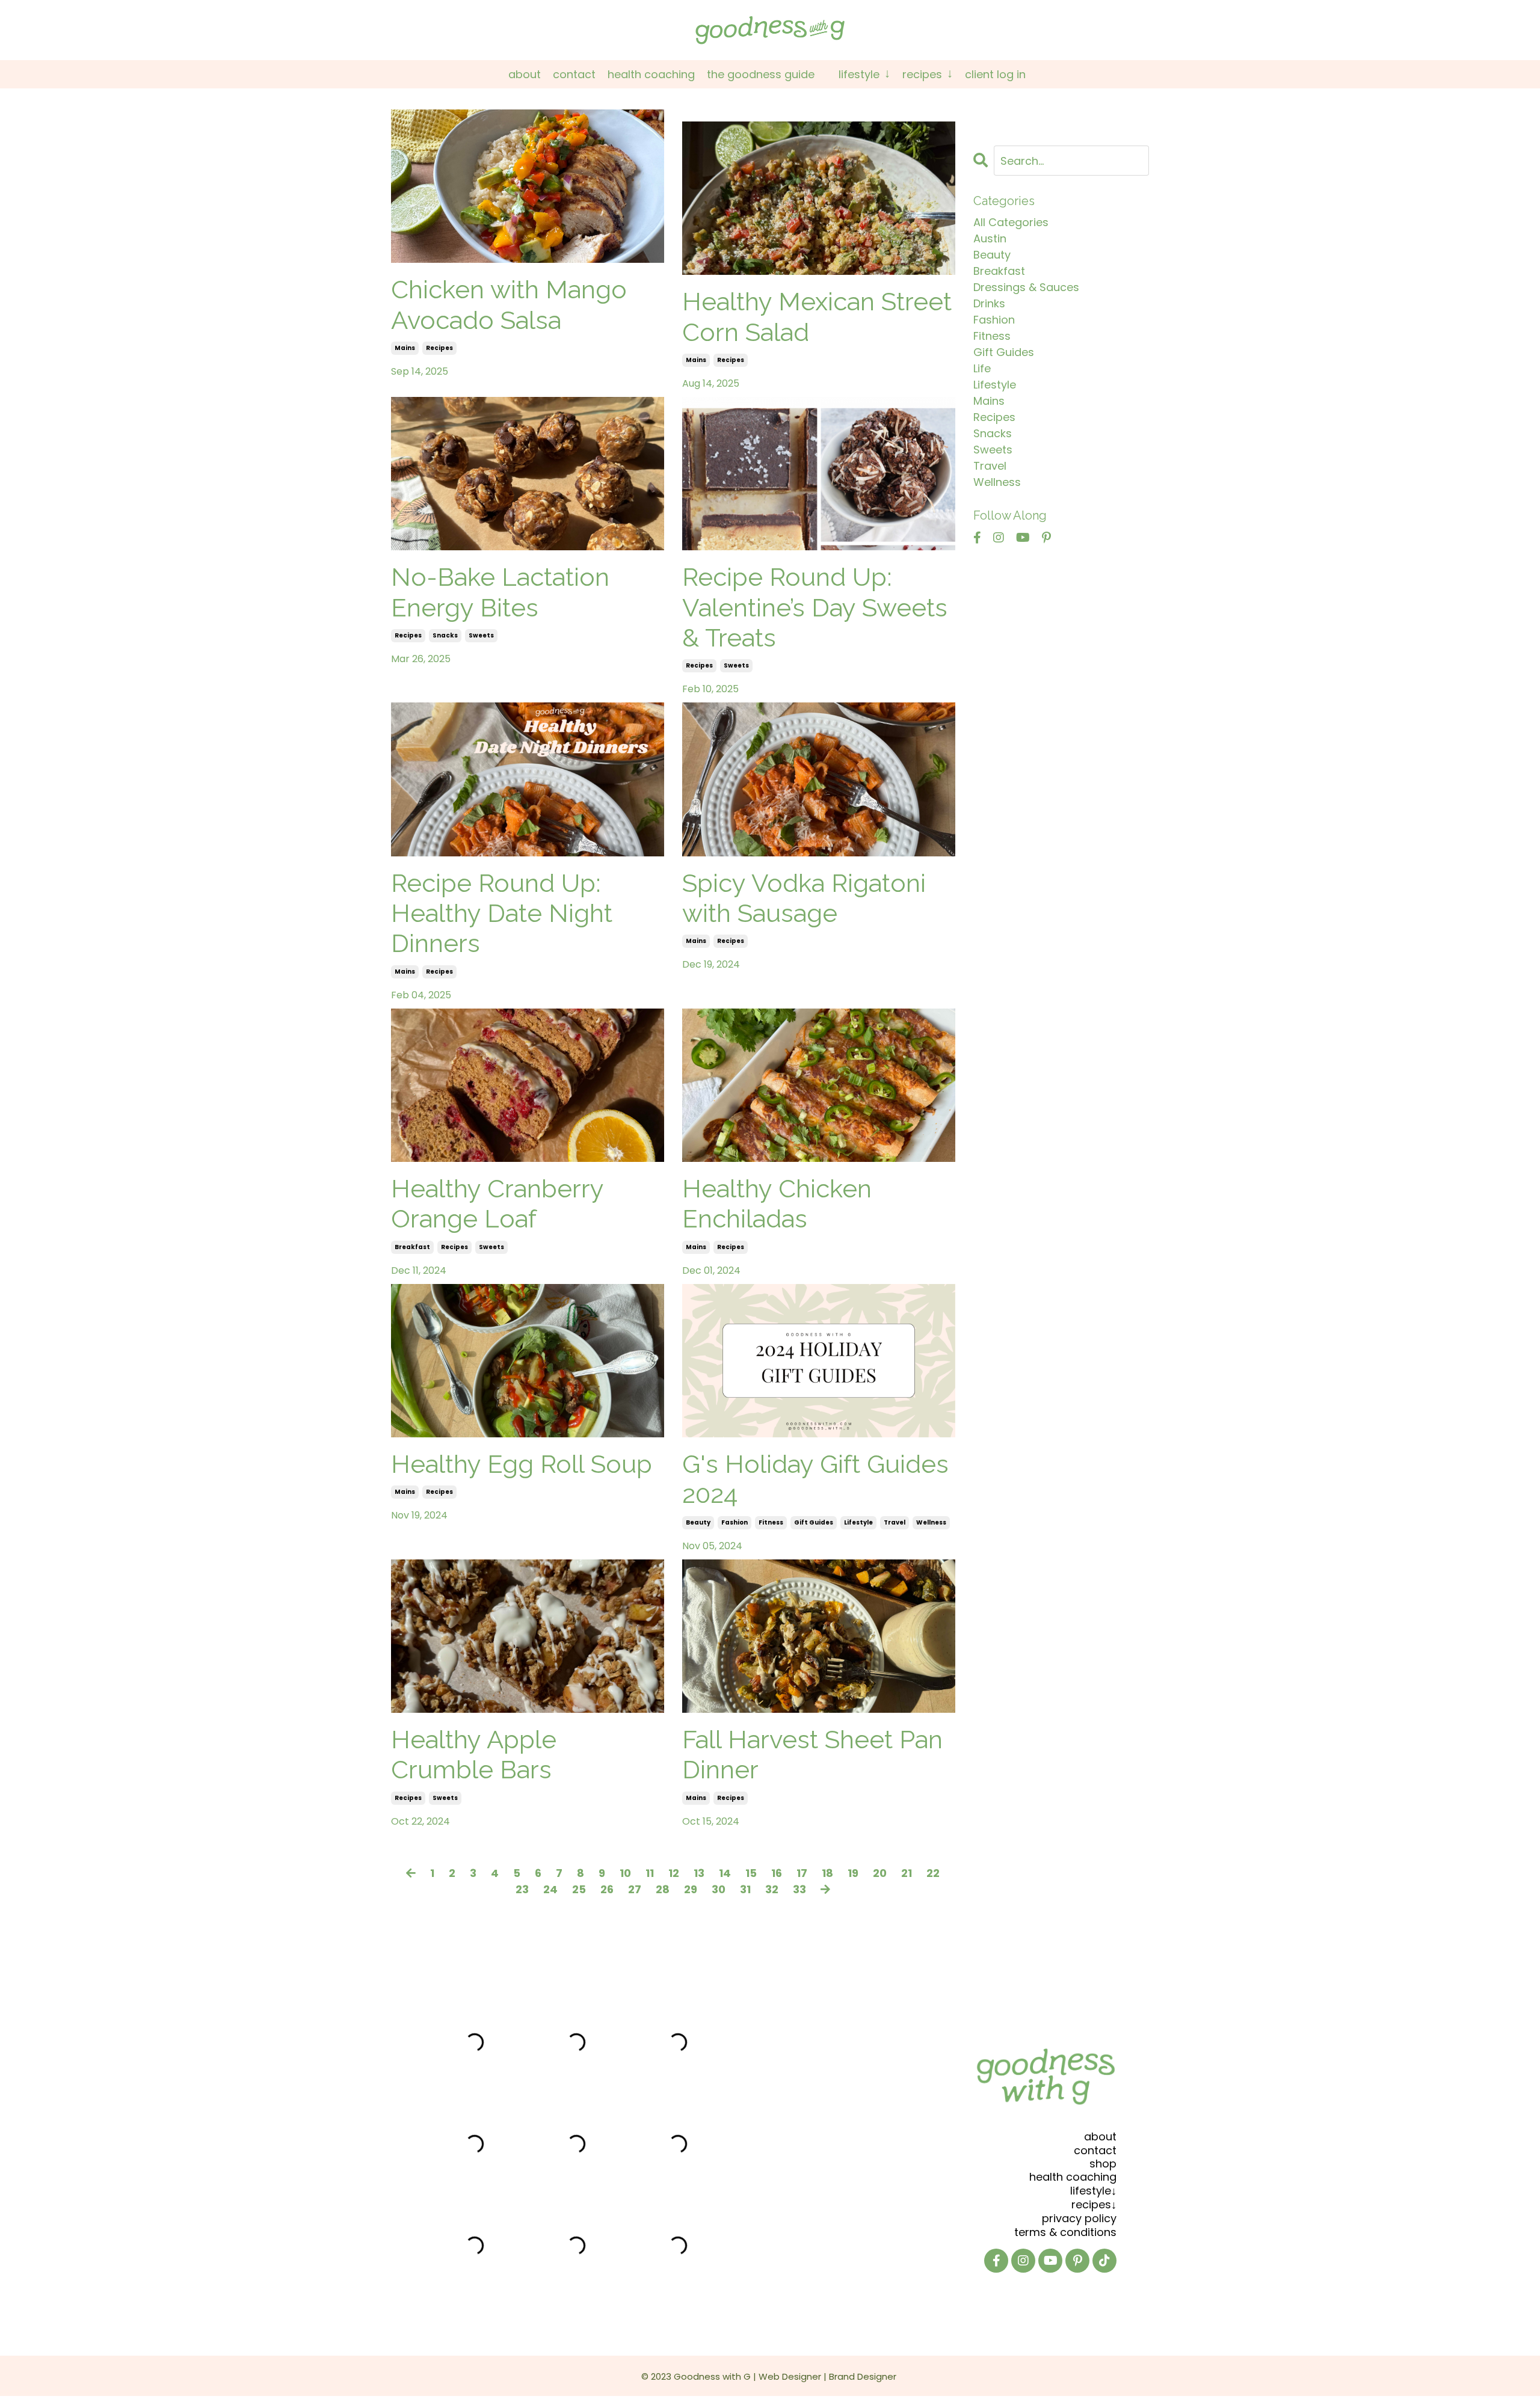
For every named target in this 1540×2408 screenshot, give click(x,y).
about (1100, 2136)
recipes (439, 348)
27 (635, 1889)
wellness (931, 1522)
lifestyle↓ (1093, 2191)
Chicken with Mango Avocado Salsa (509, 305)
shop (1103, 2164)
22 (933, 1873)
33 (799, 1889)
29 (691, 1889)
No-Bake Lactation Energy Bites (500, 592)
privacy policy (1079, 2218)
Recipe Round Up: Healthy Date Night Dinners (502, 914)
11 (650, 1873)
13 (699, 1873)
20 (880, 1873)
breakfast (412, 1247)
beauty (698, 1522)
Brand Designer (863, 2376)
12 (674, 1873)
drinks (989, 303)
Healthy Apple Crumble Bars (474, 1755)
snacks (445, 635)
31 (745, 1889)
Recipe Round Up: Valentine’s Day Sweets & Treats (815, 607)
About (525, 74)
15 (751, 1873)
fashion (735, 1522)
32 (772, 1889)
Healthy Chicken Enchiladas (777, 1204)
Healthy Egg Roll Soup (522, 1464)
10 (625, 1873)
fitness (771, 1522)
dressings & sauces (1026, 287)
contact (1095, 2150)
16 (777, 1873)
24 (550, 1889)
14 (725, 1873)
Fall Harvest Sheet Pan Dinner (812, 1755)
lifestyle (858, 1522)
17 (802, 1873)
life (982, 368)
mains (405, 348)
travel (895, 1522)
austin (990, 238)
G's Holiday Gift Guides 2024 (815, 1479)
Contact (574, 74)
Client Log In (995, 74)
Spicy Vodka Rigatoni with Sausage (804, 898)
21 (907, 1873)
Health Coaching (651, 74)
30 (719, 1889)
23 (522, 1889)
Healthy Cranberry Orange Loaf (497, 1204)
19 (853, 1873)
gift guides (814, 1522)
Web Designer (790, 2376)
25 (579, 1889)
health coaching (1073, 2177)
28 (663, 1889)
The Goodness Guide (761, 74)
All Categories (1011, 222)
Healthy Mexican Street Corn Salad (817, 317)
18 (827, 1873)
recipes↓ (1094, 2204)
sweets (481, 635)
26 (607, 1889)
